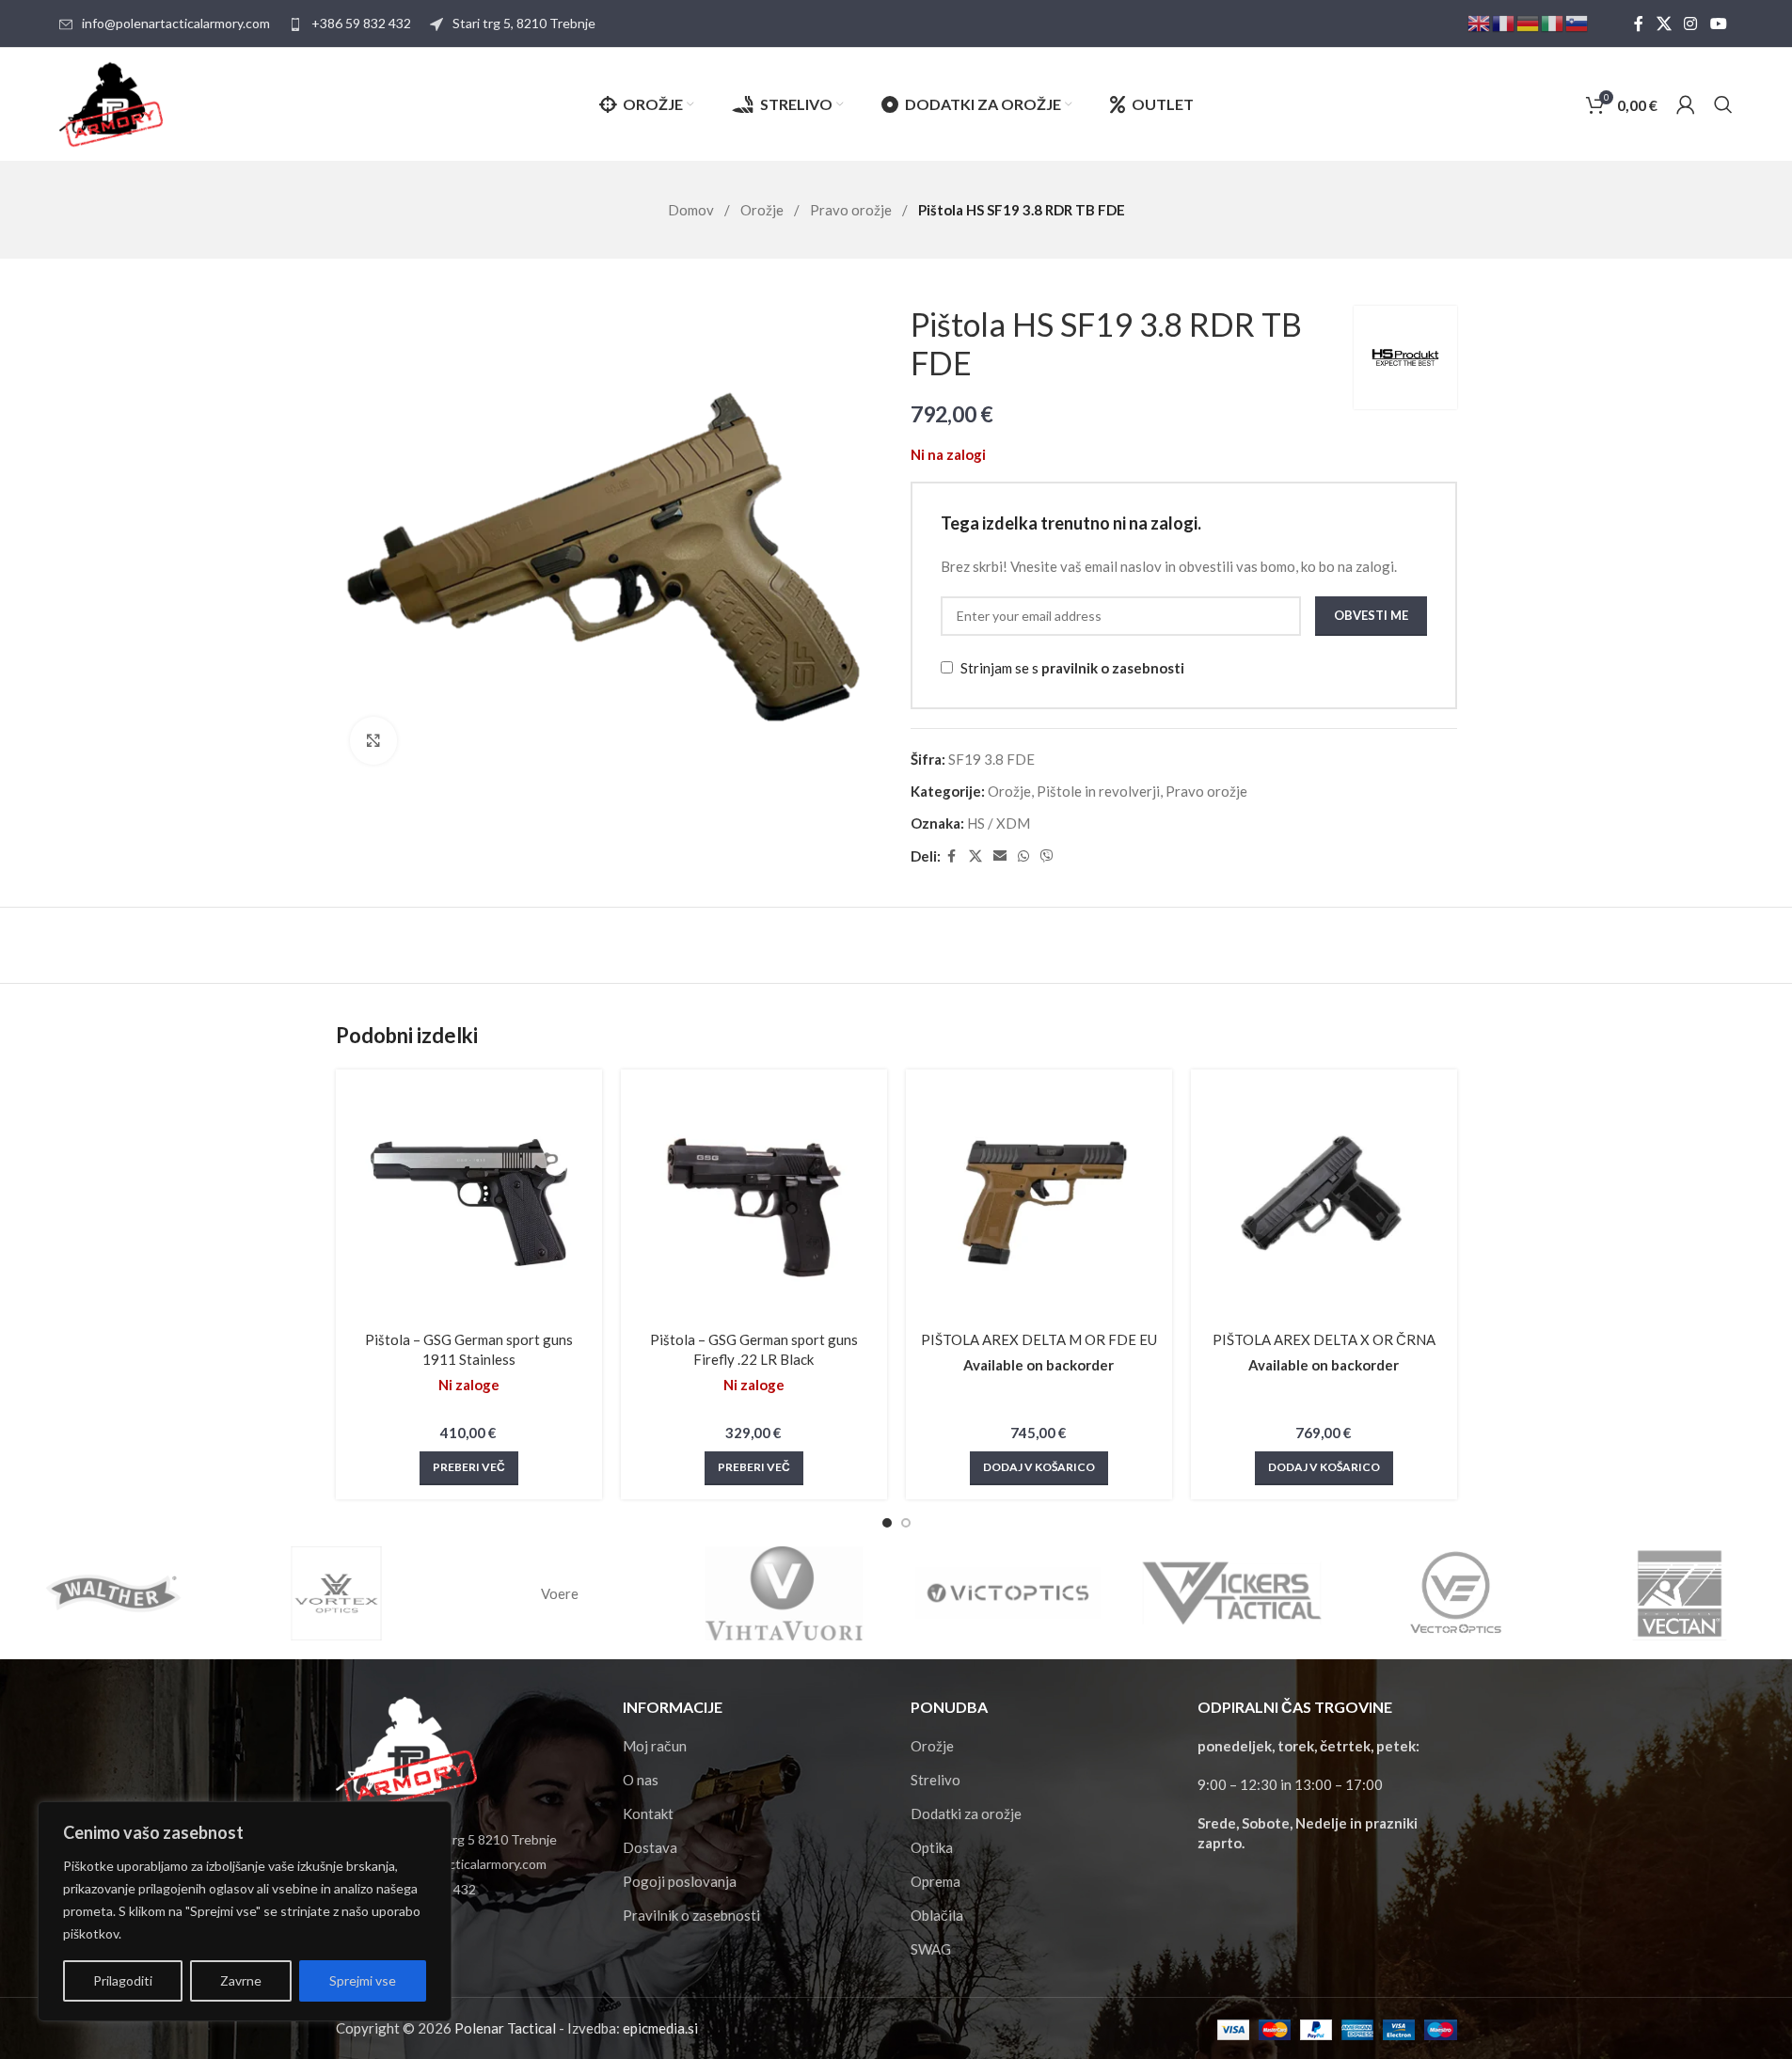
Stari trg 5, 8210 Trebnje (524, 23)
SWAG (931, 1949)
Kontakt (648, 1814)
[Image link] (406, 1751)
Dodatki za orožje (966, 1814)
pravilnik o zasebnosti (1113, 668)
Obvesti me (1371, 615)
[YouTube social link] (1718, 24)
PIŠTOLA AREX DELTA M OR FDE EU (1039, 1339)
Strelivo (936, 1780)
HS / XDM (999, 823)
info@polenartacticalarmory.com (176, 23)
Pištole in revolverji (1098, 791)
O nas (641, 1780)
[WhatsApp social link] (1023, 856)
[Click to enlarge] (373, 740)
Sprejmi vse (363, 1980)
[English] (1480, 22)
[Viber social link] (1047, 856)
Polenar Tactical (505, 2028)
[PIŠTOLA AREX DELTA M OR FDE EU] (1039, 1203)
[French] (1504, 22)
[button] (1039, 1468)
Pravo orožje (852, 210)
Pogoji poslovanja (680, 1881)
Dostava (650, 1847)
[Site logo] (111, 103)
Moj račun (655, 1746)
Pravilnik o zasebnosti (691, 1915)
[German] (1529, 22)
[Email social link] (1000, 856)
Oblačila (937, 1915)
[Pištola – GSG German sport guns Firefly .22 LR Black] (754, 1203)
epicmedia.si (660, 2028)
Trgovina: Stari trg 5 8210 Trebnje (458, 1839)
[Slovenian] (1578, 22)
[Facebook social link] (1639, 24)
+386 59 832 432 (361, 23)
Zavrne (241, 1980)
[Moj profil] (1686, 104)
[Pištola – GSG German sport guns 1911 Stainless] (469, 1203)
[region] (245, 1911)
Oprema (936, 1881)
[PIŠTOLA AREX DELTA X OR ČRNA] (1324, 1203)
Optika (932, 1847)
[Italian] (1553, 22)
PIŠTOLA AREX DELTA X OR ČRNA (1324, 1339)
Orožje (763, 210)
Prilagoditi (123, 1980)
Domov (692, 210)
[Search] (1723, 104)
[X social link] (1664, 24)
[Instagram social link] (1691, 24)
